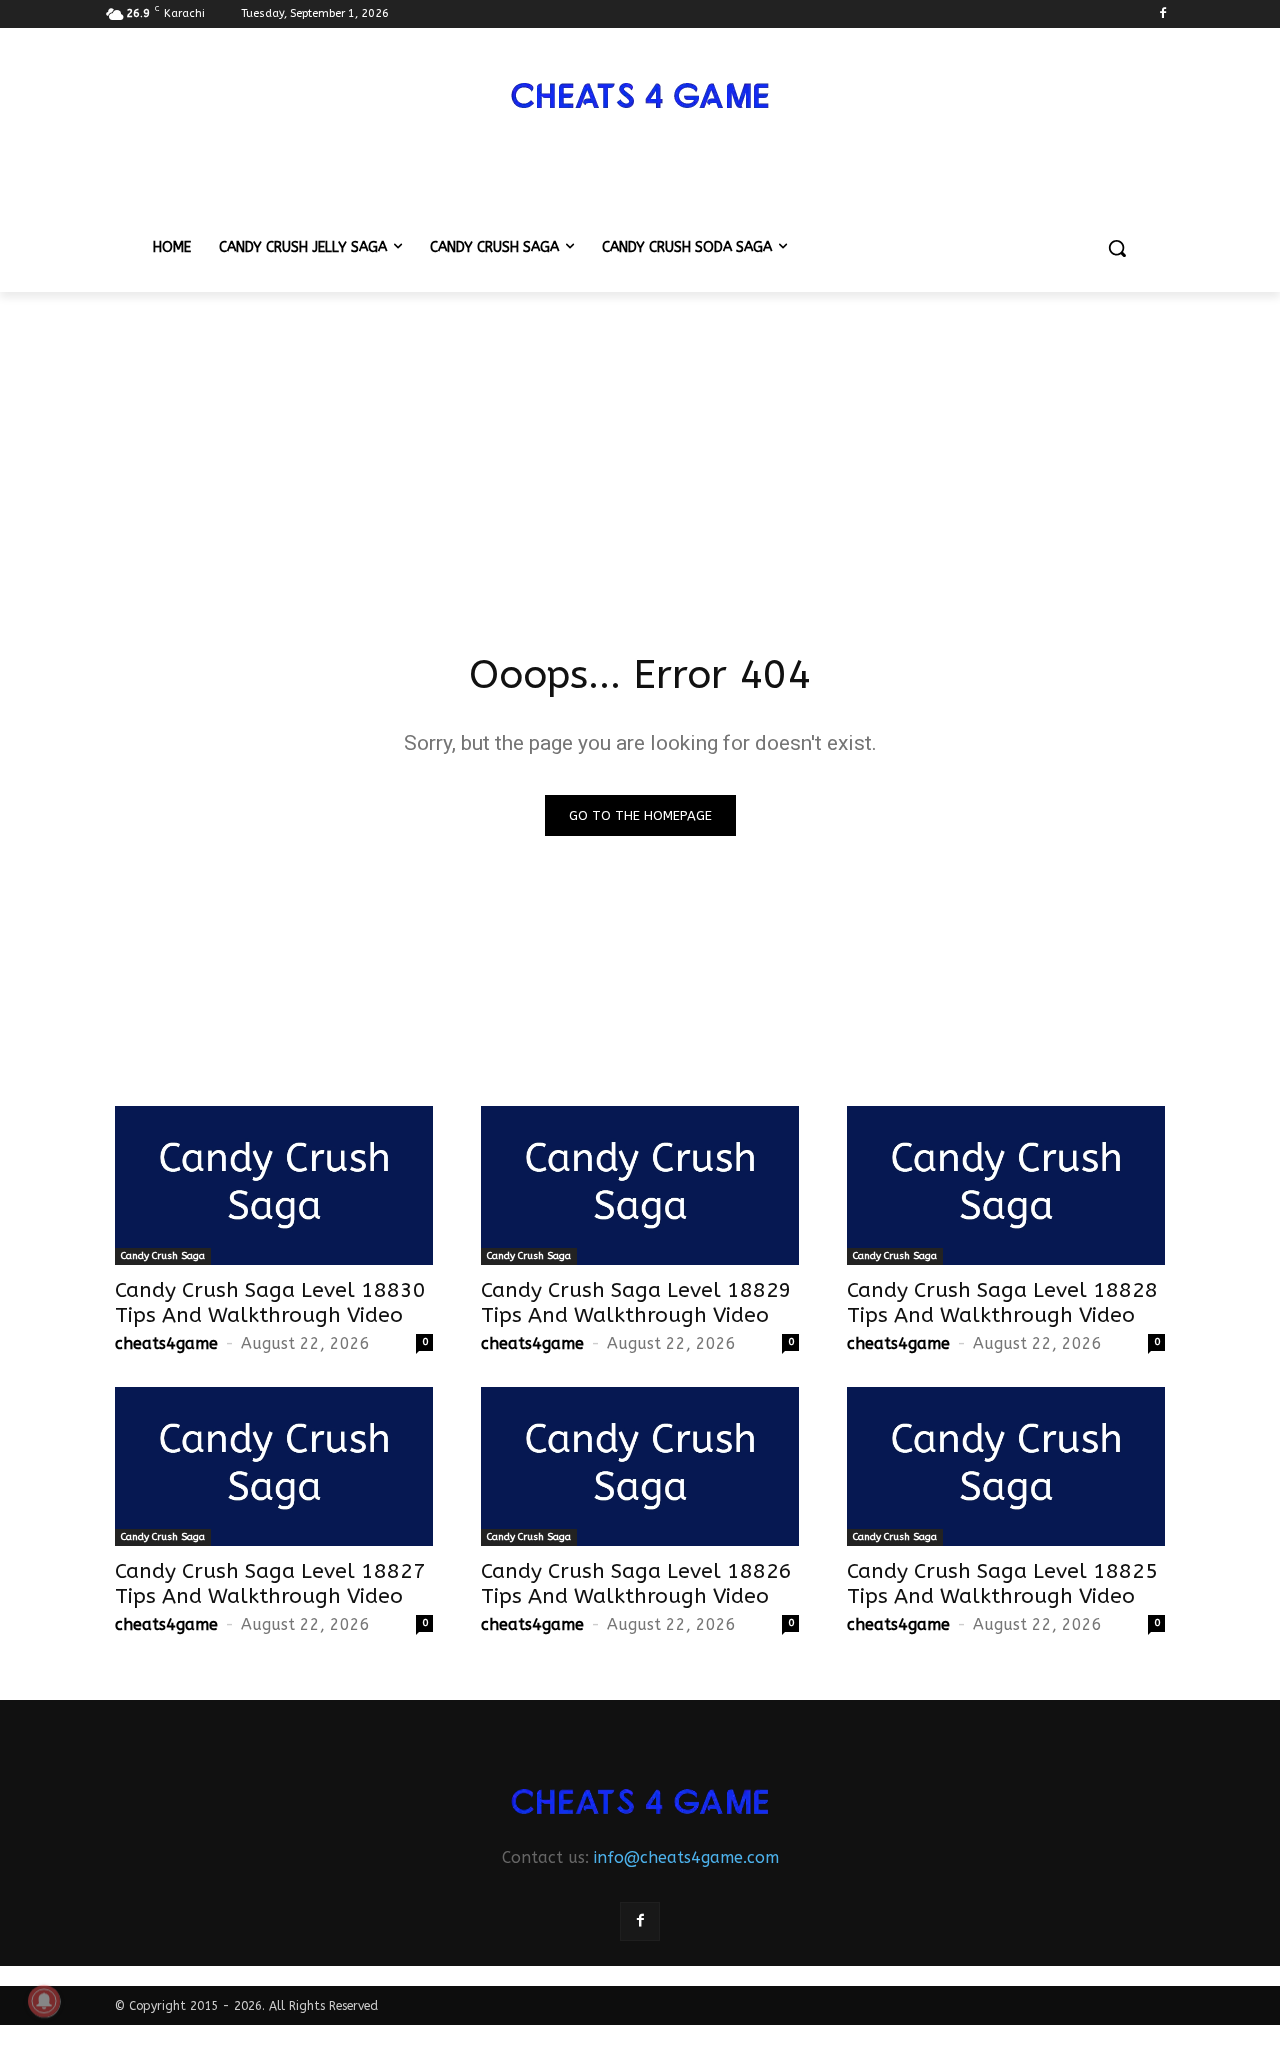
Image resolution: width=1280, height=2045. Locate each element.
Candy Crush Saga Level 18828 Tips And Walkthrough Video (1002, 1303)
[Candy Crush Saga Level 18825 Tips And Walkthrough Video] (1006, 1466)
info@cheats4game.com (686, 1857)
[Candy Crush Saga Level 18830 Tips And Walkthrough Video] (274, 1185)
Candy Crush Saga (163, 1256)
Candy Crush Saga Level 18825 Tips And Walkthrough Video (1002, 1584)
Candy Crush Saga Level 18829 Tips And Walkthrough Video (636, 1303)
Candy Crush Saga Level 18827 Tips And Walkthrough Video (270, 1584)
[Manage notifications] (44, 2001)
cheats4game (166, 1343)
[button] (1117, 248)
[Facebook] (1162, 14)
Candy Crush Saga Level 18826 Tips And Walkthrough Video (636, 1584)
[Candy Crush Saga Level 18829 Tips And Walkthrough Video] (640, 1185)
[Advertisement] (640, 442)
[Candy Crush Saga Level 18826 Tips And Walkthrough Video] (640, 1466)
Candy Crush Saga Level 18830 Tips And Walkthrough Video (270, 1303)
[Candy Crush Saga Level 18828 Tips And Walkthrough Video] (1006, 1185)
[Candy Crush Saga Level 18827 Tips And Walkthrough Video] (274, 1466)
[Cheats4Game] (640, 93)
